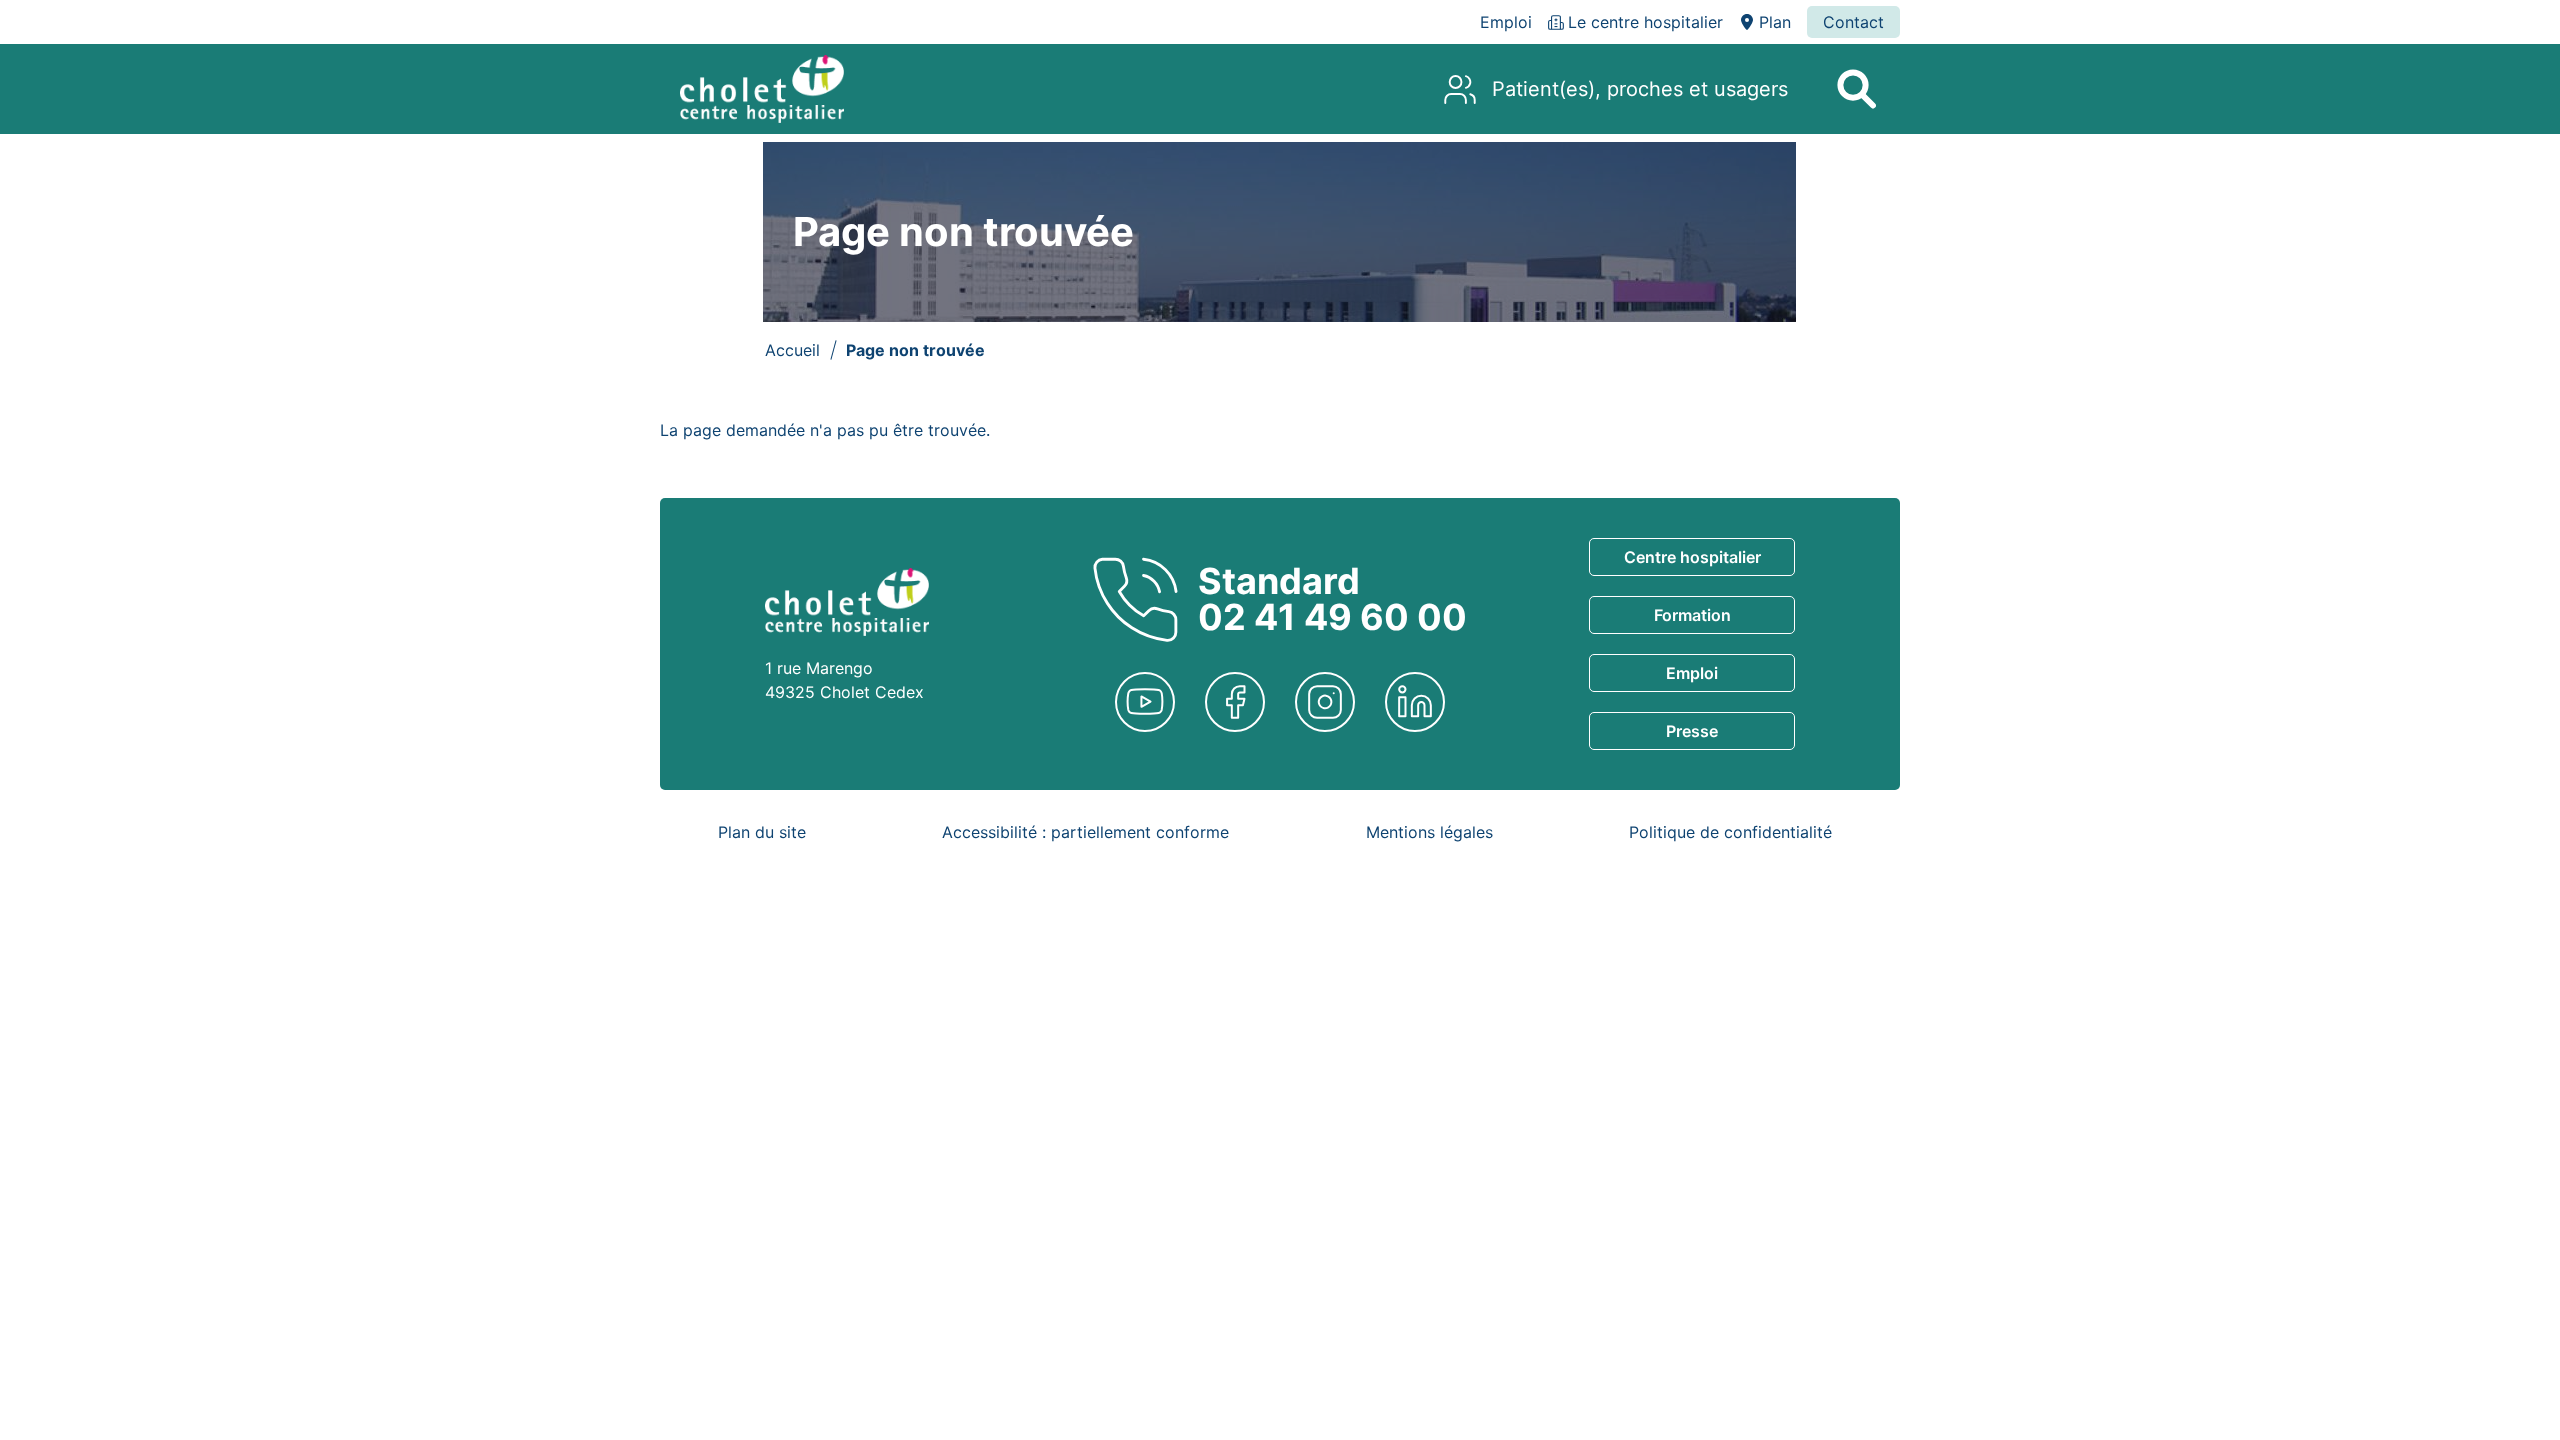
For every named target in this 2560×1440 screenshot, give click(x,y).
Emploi (1692, 673)
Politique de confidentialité (1730, 832)
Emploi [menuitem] (1506, 22)
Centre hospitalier (1692, 557)
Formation (1692, 615)
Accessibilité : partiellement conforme (1085, 832)
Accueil (792, 350)
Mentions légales (1429, 832)
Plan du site (762, 832)
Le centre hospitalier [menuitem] (1645, 22)
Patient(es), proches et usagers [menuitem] (1640, 89)
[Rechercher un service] (1856, 89)
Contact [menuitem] (1853, 22)
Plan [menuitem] (1775, 22)
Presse (1692, 731)
